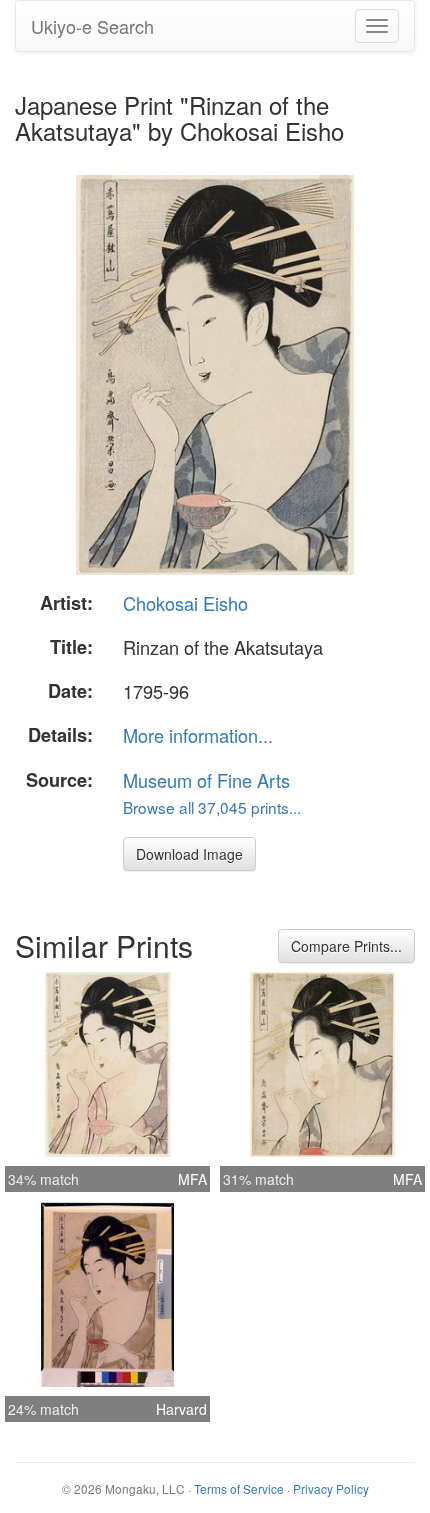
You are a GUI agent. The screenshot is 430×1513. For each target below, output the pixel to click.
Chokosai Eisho (185, 603)
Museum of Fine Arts (206, 780)
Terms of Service (239, 1488)
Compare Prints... (346, 946)
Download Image (189, 854)
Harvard (181, 1409)
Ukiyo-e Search (92, 26)
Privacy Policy (331, 1488)
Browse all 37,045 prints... (212, 807)
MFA (192, 1179)
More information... (198, 735)
